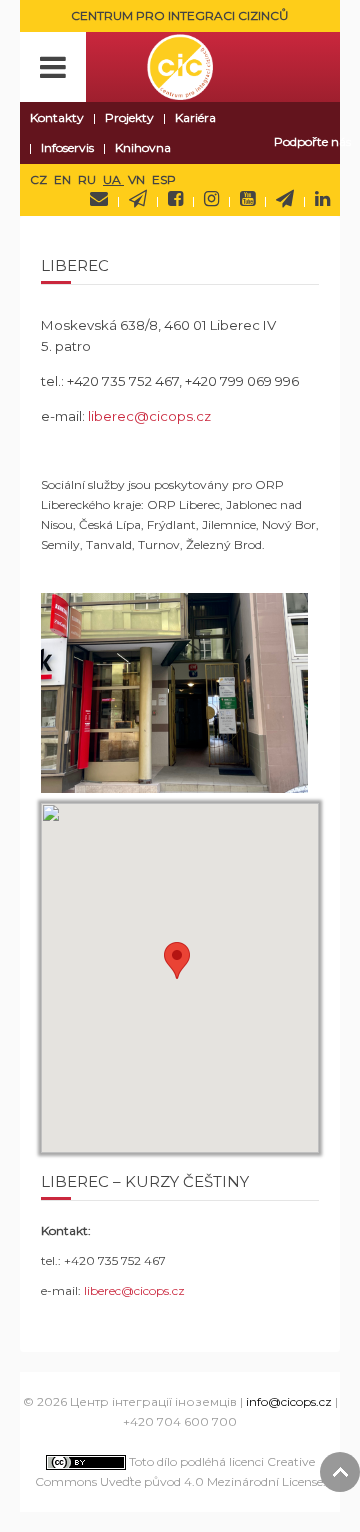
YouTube (247, 199)
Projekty (129, 117)
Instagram (211, 199)
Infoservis (67, 147)
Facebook (175, 199)
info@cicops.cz (289, 1401)
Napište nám (99, 199)
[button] (177, 960)
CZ (40, 179)
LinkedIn (322, 199)
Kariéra (195, 117)
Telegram (285, 199)
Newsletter (138, 199)
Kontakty (57, 117)
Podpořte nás (312, 141)
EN (64, 179)
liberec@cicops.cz (149, 416)
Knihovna (143, 147)
